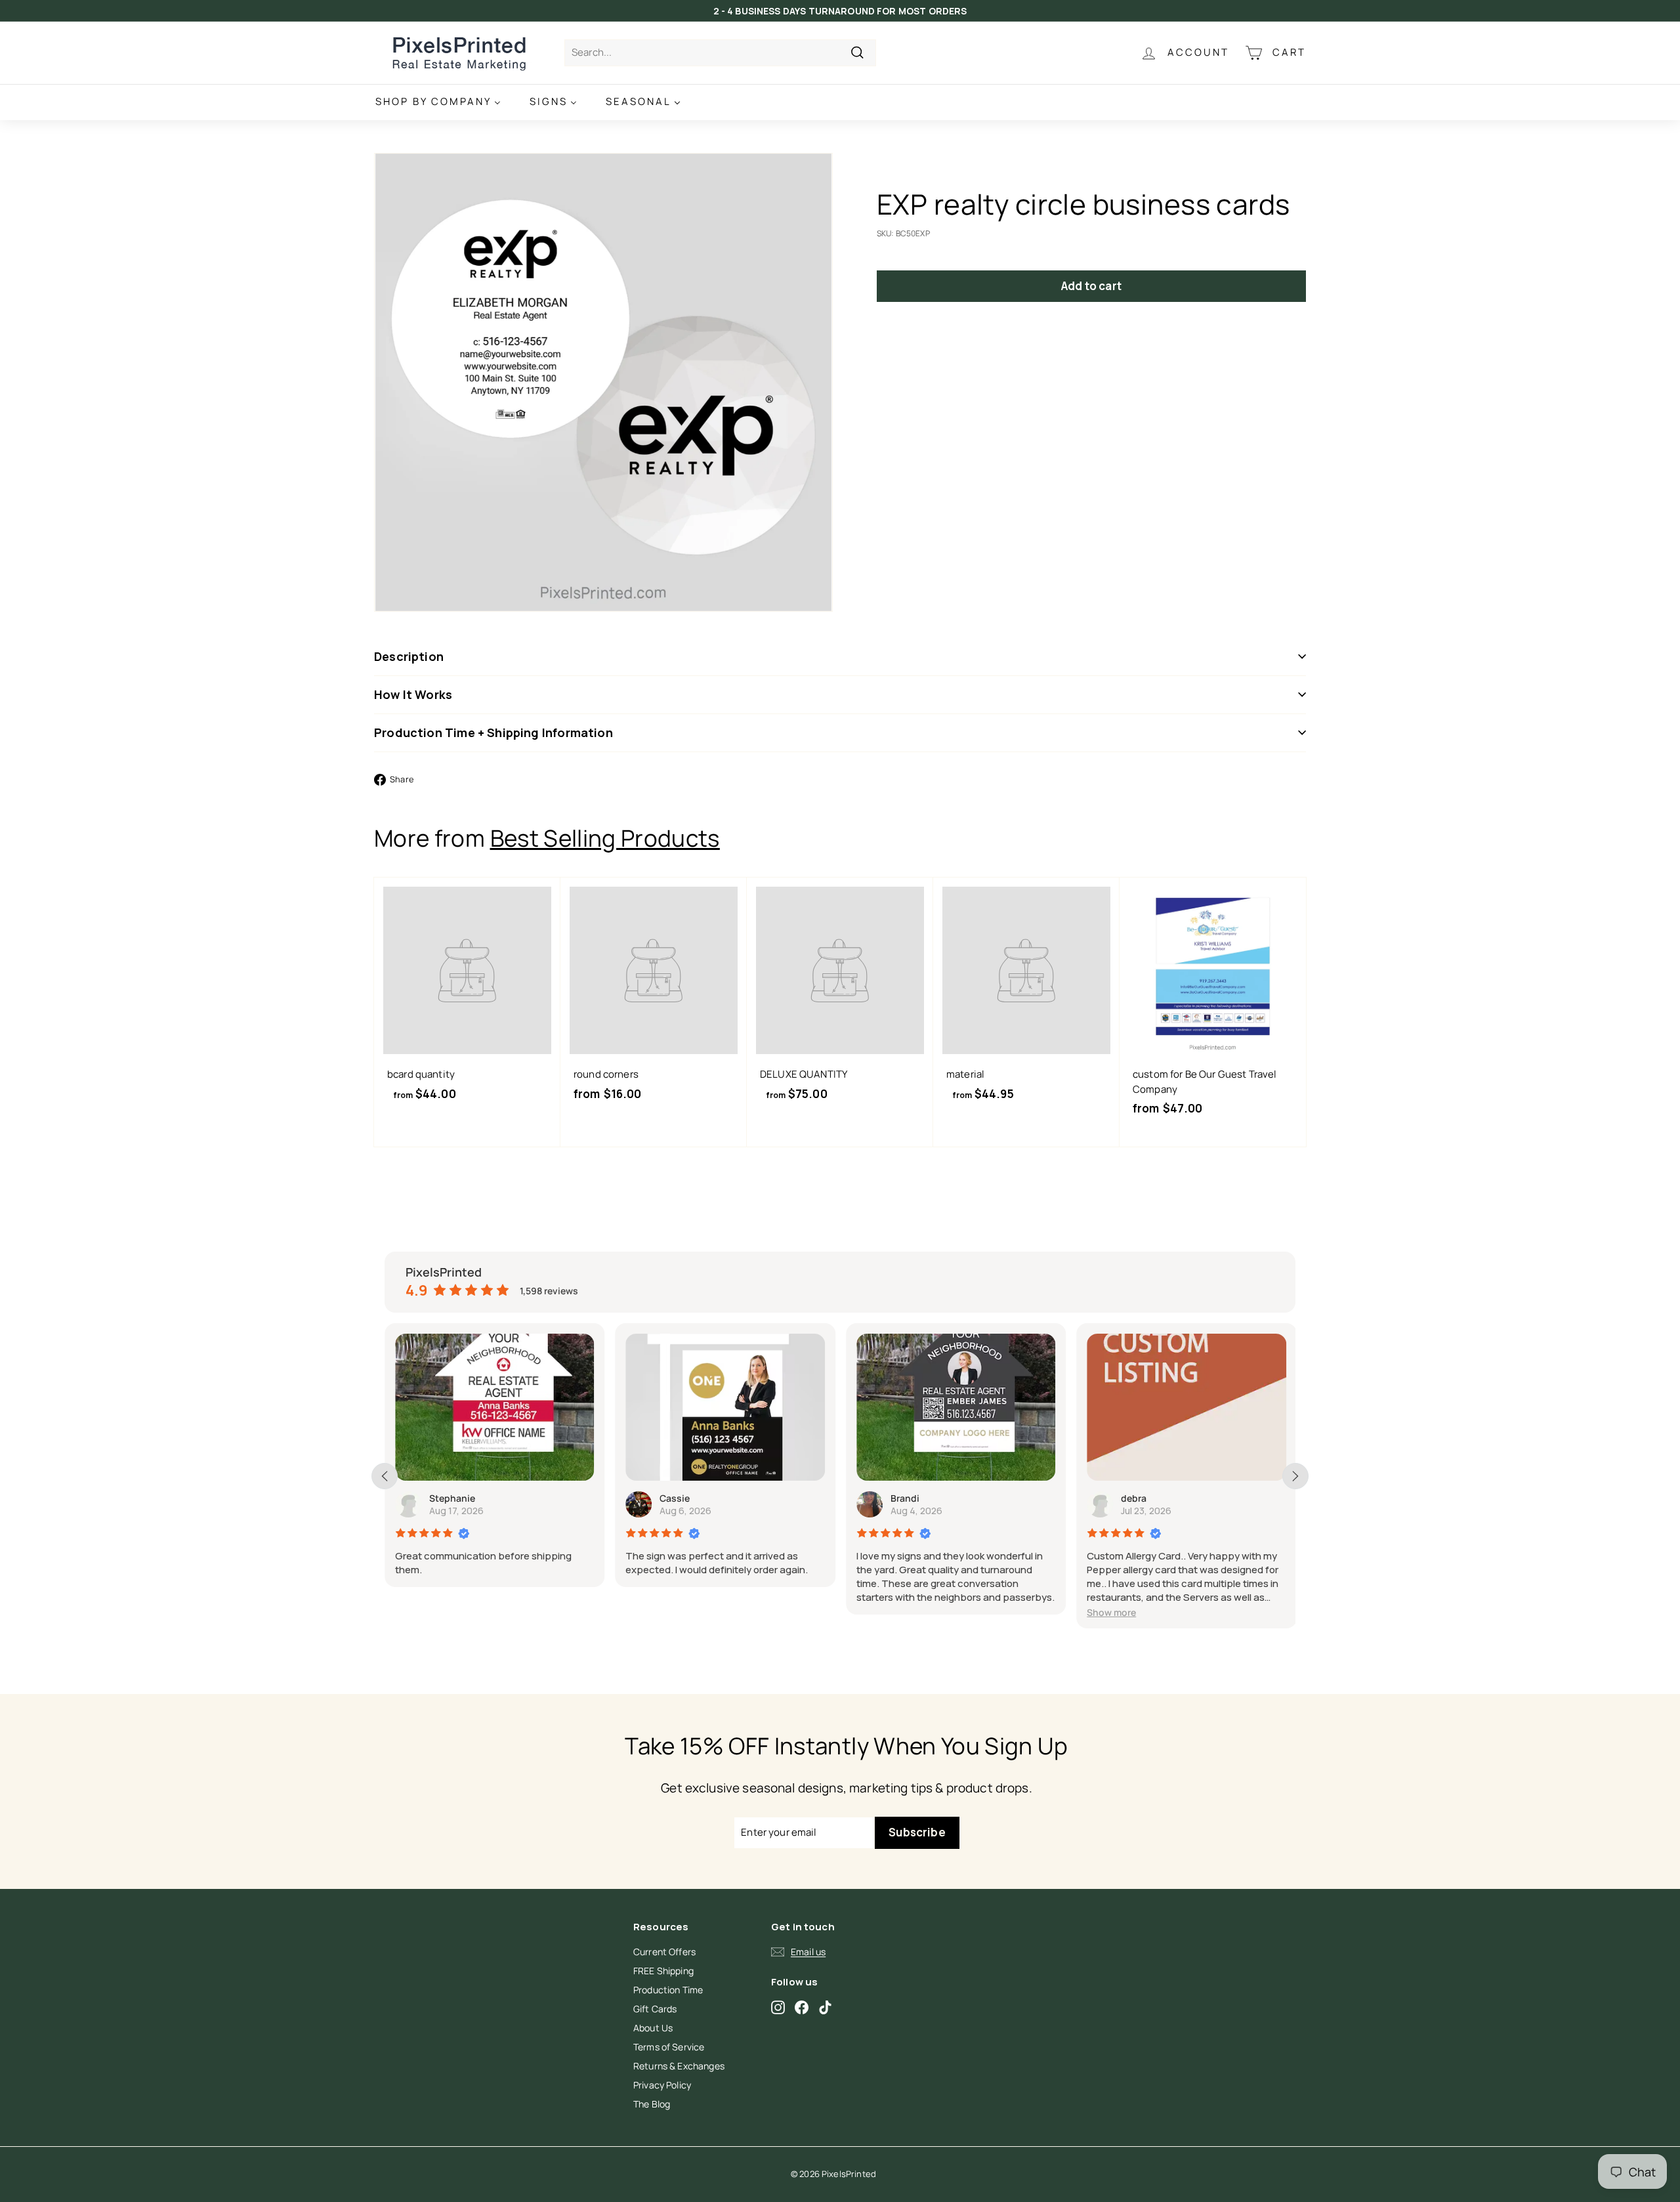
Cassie (675, 1498)
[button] (1111, 1612)
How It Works (413, 694)
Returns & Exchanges (679, 2066)
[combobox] (720, 53)
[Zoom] (603, 382)
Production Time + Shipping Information (493, 732)
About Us (653, 2028)
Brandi (905, 1498)
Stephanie (452, 1498)
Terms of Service (669, 2047)
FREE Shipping (663, 1971)
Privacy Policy (662, 2085)
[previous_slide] (385, 1476)
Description (409, 656)
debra (1134, 1498)
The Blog (652, 2104)
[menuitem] (438, 102)
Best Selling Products (605, 838)
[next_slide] (1295, 1476)
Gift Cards (655, 2009)
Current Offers (664, 1952)
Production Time (668, 1990)
